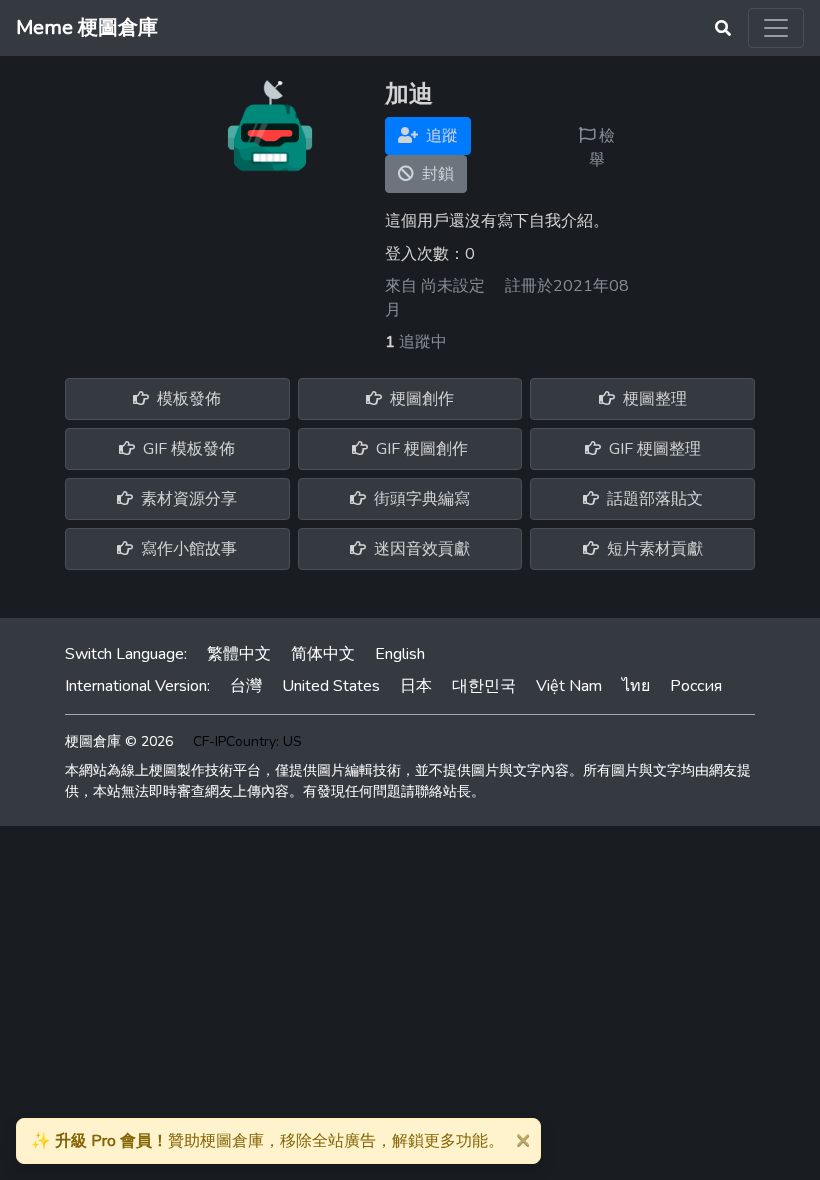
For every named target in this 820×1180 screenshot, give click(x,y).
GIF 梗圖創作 (420, 449)
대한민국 (484, 686)
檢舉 (602, 148)
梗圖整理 (653, 399)
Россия (696, 686)
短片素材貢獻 (653, 549)
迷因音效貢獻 (420, 549)
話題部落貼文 (653, 499)
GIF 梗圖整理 (653, 449)
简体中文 (323, 654)
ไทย (636, 686)
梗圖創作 (420, 399)
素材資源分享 (187, 499)
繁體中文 (239, 654)
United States (331, 686)
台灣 (246, 686)
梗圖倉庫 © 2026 (119, 741)
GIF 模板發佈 (187, 449)
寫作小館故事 (187, 549)
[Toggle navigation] (776, 28)
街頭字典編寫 (420, 499)
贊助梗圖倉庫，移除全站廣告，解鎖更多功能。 (267, 1141)
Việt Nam (569, 686)
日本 (416, 686)
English (400, 654)
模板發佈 (187, 399)
